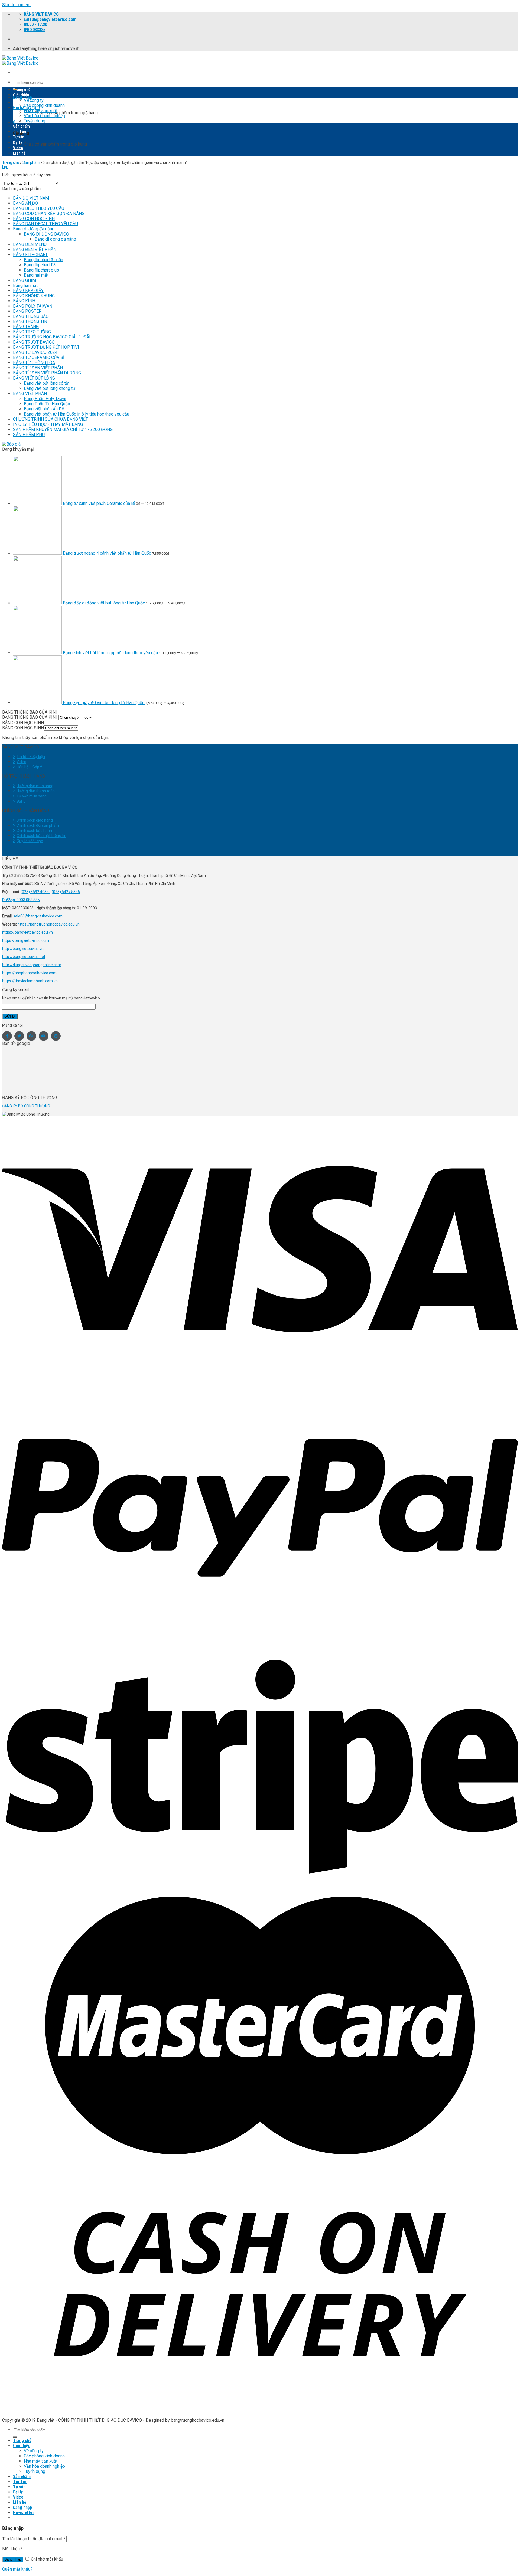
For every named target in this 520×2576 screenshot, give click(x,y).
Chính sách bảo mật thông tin (41, 836)
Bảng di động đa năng (34, 229)
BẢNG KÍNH (24, 301)
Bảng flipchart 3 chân (43, 260)
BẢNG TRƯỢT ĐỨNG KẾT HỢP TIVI (46, 347)
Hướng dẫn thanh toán (36, 791)
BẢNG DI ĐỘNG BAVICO (46, 234)
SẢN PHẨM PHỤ (29, 435)
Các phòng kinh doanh (44, 105)
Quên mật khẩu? (17, 2569)
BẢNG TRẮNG (26, 327)
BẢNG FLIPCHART (30, 255)
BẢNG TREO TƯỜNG (32, 332)
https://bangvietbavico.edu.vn (27, 932)
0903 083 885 (28, 900)
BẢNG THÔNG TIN (30, 321)
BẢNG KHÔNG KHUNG (34, 296)
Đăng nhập (13, 2559)
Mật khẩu (12, 2549)
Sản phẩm (21, 126)
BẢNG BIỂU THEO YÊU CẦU (39, 208)
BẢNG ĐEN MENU (30, 244)
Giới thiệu (21, 95)
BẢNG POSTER (27, 311)
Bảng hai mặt (36, 275)
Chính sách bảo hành (34, 831)
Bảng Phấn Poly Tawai (45, 399)
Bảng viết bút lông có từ (46, 383)
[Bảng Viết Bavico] (20, 61)
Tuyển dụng (35, 121)
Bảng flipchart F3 (40, 265)
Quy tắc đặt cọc (30, 841)
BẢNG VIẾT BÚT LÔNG (34, 378)
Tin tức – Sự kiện (31, 757)
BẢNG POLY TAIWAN (33, 306)
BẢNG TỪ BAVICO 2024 (35, 352)
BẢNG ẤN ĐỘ (25, 203)
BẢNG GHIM (25, 280)
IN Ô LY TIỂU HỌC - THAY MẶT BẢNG (48, 424)
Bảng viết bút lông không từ (50, 388)
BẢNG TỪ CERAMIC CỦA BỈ (39, 357)
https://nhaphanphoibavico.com (29, 973)
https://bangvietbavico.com (26, 940)
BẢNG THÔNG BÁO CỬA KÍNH (30, 717)
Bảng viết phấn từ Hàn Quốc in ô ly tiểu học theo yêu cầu (77, 414)
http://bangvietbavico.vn (23, 949)
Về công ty (34, 100)
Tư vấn (19, 137)
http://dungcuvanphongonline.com (32, 965)
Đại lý (18, 142)
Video (18, 148)
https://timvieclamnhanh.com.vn (30, 981)
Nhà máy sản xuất (41, 111)
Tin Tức (20, 132)
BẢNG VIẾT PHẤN (30, 393)
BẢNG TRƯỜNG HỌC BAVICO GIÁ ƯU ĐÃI (52, 337)
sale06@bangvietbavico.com (38, 916)
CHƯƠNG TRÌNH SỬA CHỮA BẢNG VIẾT (51, 419)
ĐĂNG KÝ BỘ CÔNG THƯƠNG (26, 1106)
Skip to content (16, 5)
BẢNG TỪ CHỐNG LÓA (34, 363)
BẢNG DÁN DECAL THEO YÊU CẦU (45, 224)
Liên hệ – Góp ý (29, 767)
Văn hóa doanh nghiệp (44, 116)
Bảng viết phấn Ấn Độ (44, 409)
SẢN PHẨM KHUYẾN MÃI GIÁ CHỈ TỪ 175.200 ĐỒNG (63, 429)
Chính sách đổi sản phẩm (38, 825)
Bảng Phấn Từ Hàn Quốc (47, 404)
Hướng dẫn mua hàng (35, 786)
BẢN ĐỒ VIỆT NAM (31, 198)
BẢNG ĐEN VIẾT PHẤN (35, 249)
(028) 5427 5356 (66, 892)
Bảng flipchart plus (41, 270)
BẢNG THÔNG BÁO (31, 316)
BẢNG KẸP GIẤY (28, 291)
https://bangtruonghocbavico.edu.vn (49, 924)
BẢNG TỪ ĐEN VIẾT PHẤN (38, 368)
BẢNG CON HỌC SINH (34, 219)
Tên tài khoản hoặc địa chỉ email (34, 2539)
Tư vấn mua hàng (32, 796)
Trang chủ (22, 90)
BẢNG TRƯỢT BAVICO (34, 342)
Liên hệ (19, 153)
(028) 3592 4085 (35, 892)
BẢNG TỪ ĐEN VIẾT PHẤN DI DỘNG (47, 373)
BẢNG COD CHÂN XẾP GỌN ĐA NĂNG (49, 213)
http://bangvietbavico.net (24, 957)
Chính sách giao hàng (35, 820)
